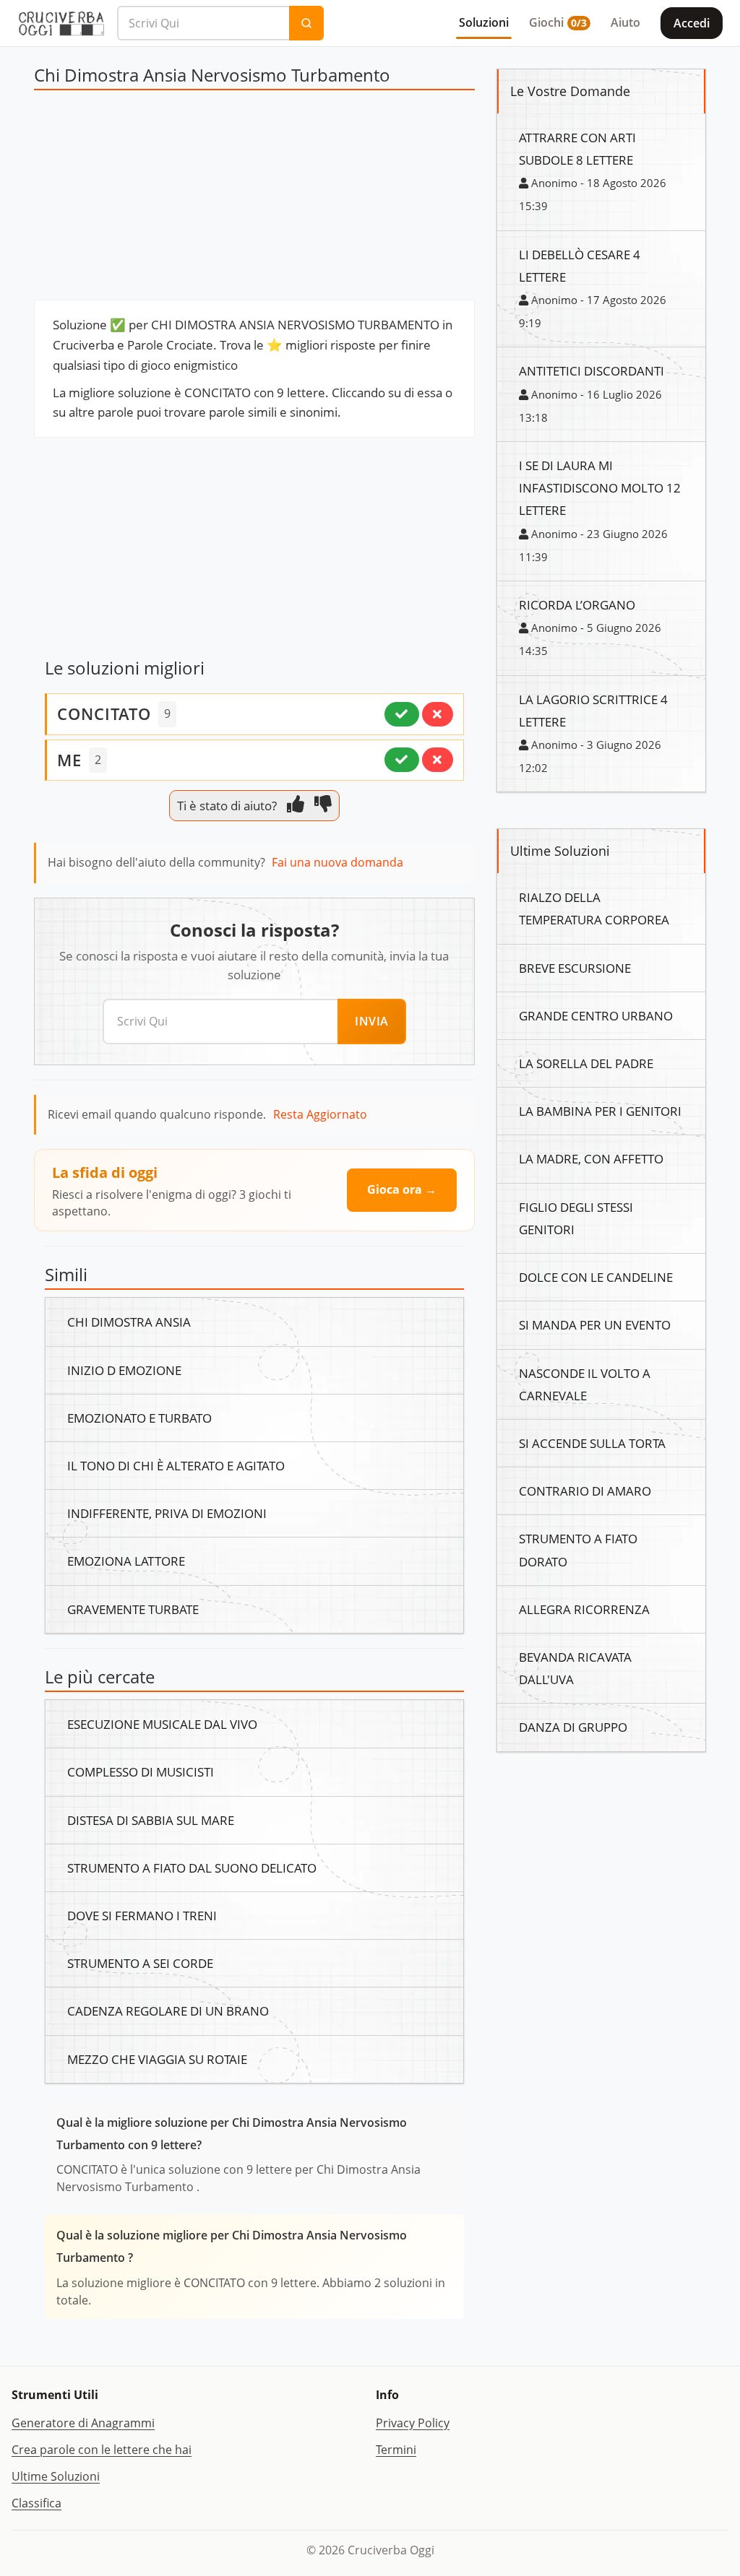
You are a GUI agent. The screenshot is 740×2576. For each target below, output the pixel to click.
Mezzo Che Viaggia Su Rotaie (157, 2059)
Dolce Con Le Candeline (596, 1277)
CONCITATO (104, 714)
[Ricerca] (306, 23)
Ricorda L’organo (577, 604)
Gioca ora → (402, 1189)
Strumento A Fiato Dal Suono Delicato (192, 1868)
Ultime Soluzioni (56, 2476)
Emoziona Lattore (126, 1561)
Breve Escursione (575, 968)
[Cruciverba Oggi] (61, 23)
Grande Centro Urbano (596, 1015)
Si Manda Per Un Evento (595, 1324)
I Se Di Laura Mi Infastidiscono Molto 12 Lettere (600, 487)
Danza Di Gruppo (573, 1727)
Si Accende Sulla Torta (592, 1443)
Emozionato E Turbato (139, 1418)
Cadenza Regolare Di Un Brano (168, 2011)
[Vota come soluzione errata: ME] (438, 760)
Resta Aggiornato (320, 1114)
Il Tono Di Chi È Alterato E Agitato (176, 1465)
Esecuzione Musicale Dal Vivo (162, 1724)
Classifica (36, 2503)
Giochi (558, 22)
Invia (372, 1021)
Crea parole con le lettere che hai (102, 2450)
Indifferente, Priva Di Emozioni (167, 1513)
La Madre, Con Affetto (591, 1158)
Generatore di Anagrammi (83, 2423)
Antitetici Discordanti (591, 370)
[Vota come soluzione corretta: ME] (402, 760)
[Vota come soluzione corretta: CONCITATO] (402, 714)
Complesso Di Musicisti (141, 1771)
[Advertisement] (254, 199)
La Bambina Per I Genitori (600, 1111)
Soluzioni (484, 22)
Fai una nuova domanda (337, 862)
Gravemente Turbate (133, 1609)
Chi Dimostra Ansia (129, 1322)
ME (69, 760)
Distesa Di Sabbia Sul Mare (151, 1820)
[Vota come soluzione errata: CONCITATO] (438, 714)
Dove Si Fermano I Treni (142, 1915)
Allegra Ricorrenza (584, 1609)
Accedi (692, 23)
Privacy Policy (413, 2423)
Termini (396, 2450)
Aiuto (625, 22)
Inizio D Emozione (124, 1370)
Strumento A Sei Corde (140, 1963)
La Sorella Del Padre (586, 1063)
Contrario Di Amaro (585, 1491)
